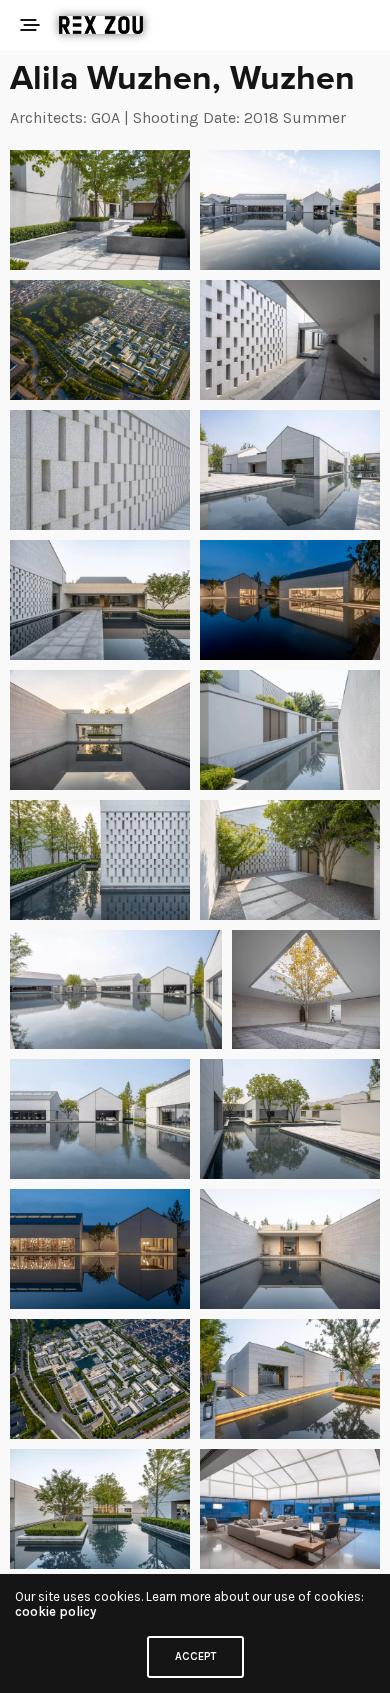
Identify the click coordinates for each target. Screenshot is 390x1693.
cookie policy (55, 1611)
